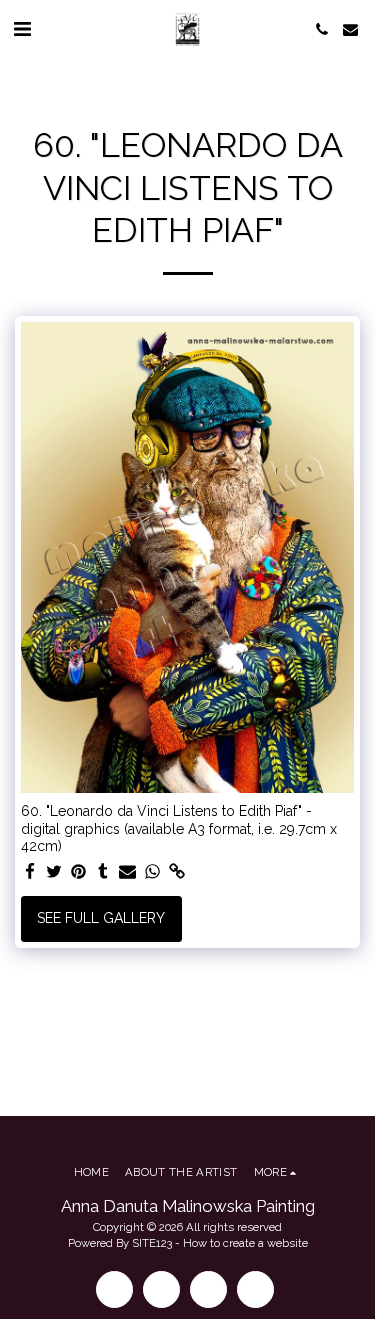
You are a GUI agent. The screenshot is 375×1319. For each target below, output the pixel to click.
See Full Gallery (101, 918)
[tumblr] (104, 872)
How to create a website (245, 1243)
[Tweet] (55, 872)
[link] (177, 872)
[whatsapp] (153, 872)
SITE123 (152, 1243)
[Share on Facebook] (30, 872)
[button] (22, 29)
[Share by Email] (128, 872)
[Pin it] (79, 872)
